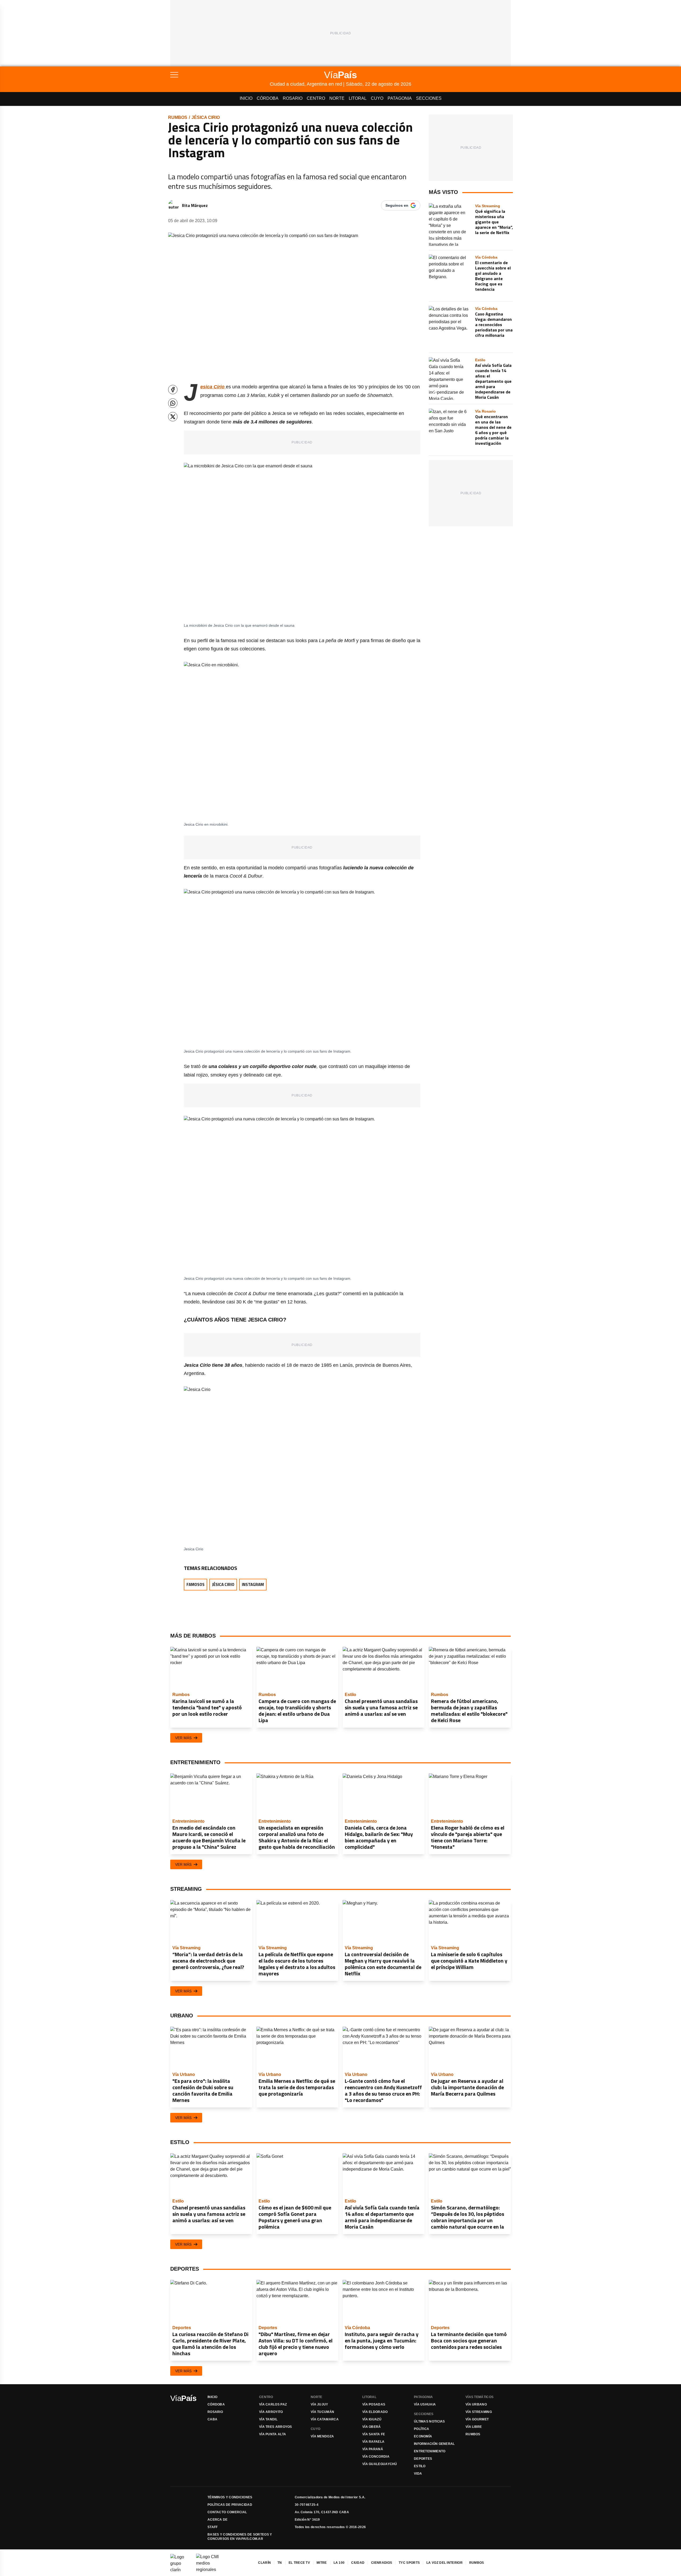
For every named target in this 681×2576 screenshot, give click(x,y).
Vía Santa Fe (374, 2434)
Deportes (423, 2459)
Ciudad (358, 2563)
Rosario (293, 98)
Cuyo (377, 98)
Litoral (358, 98)
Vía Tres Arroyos (276, 2427)
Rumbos (178, 117)
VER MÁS (183, 1738)
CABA (212, 2419)
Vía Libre (474, 2427)
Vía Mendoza (322, 2436)
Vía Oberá (372, 2427)
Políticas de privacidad (230, 2505)
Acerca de (218, 2520)
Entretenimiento (430, 2451)
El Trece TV (299, 2563)
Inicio (246, 98)
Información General (434, 2444)
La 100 (339, 2563)
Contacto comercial (227, 2512)
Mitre (322, 2563)
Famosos (196, 1584)
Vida (418, 2474)
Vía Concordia (376, 2457)
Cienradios (382, 2563)
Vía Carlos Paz (273, 2404)
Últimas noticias (429, 2421)
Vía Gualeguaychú (380, 2464)
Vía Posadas (374, 2404)
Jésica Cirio (206, 117)
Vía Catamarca (325, 2419)
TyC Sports (409, 2563)
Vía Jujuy (319, 2404)
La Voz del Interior (445, 2563)
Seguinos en (397, 205)
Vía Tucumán (322, 2412)
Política (422, 2429)
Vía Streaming (479, 2412)
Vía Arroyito (271, 2412)
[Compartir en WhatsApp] (173, 403)
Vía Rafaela (373, 2442)
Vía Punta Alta (273, 2434)
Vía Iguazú (372, 2419)
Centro (316, 98)
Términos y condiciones (230, 2497)
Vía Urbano (476, 2404)
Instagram (253, 1584)
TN (280, 2563)
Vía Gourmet (477, 2419)
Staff (213, 2527)
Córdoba (268, 98)
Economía (423, 2436)
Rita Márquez (195, 205)
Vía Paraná (373, 2449)
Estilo (420, 2466)
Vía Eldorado (375, 2412)
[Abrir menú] (220, 75)
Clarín (264, 2563)
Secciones (429, 98)
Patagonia (400, 98)
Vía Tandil (268, 2419)
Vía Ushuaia (425, 2404)
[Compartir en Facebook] (173, 390)
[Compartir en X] (173, 417)
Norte (337, 98)
